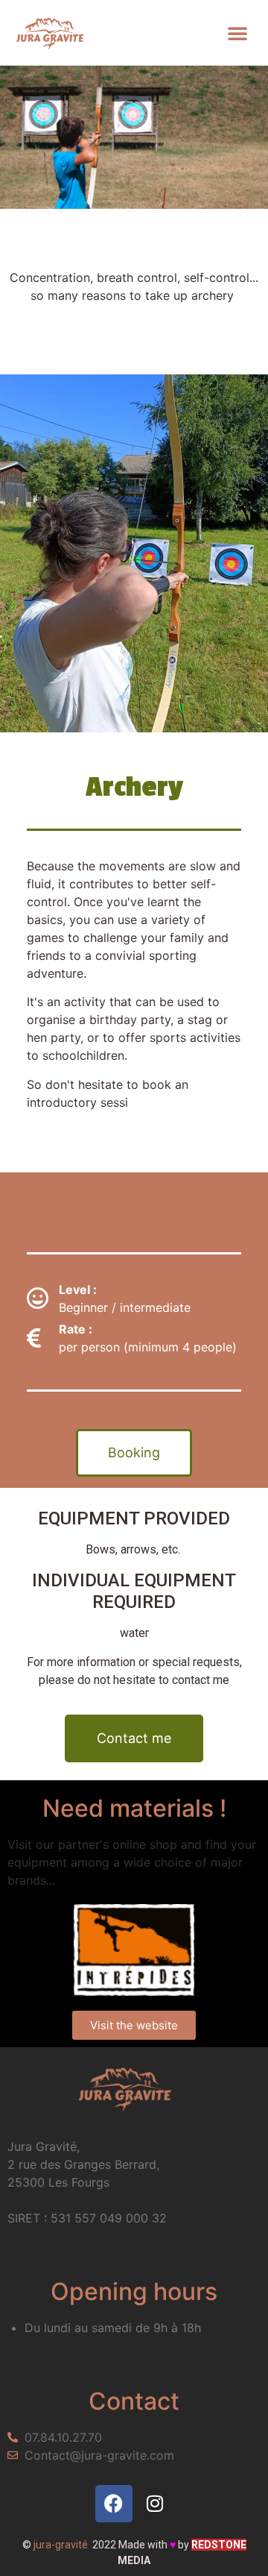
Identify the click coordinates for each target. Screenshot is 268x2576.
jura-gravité (61, 2545)
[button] (237, 33)
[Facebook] (114, 2504)
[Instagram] (155, 2504)
